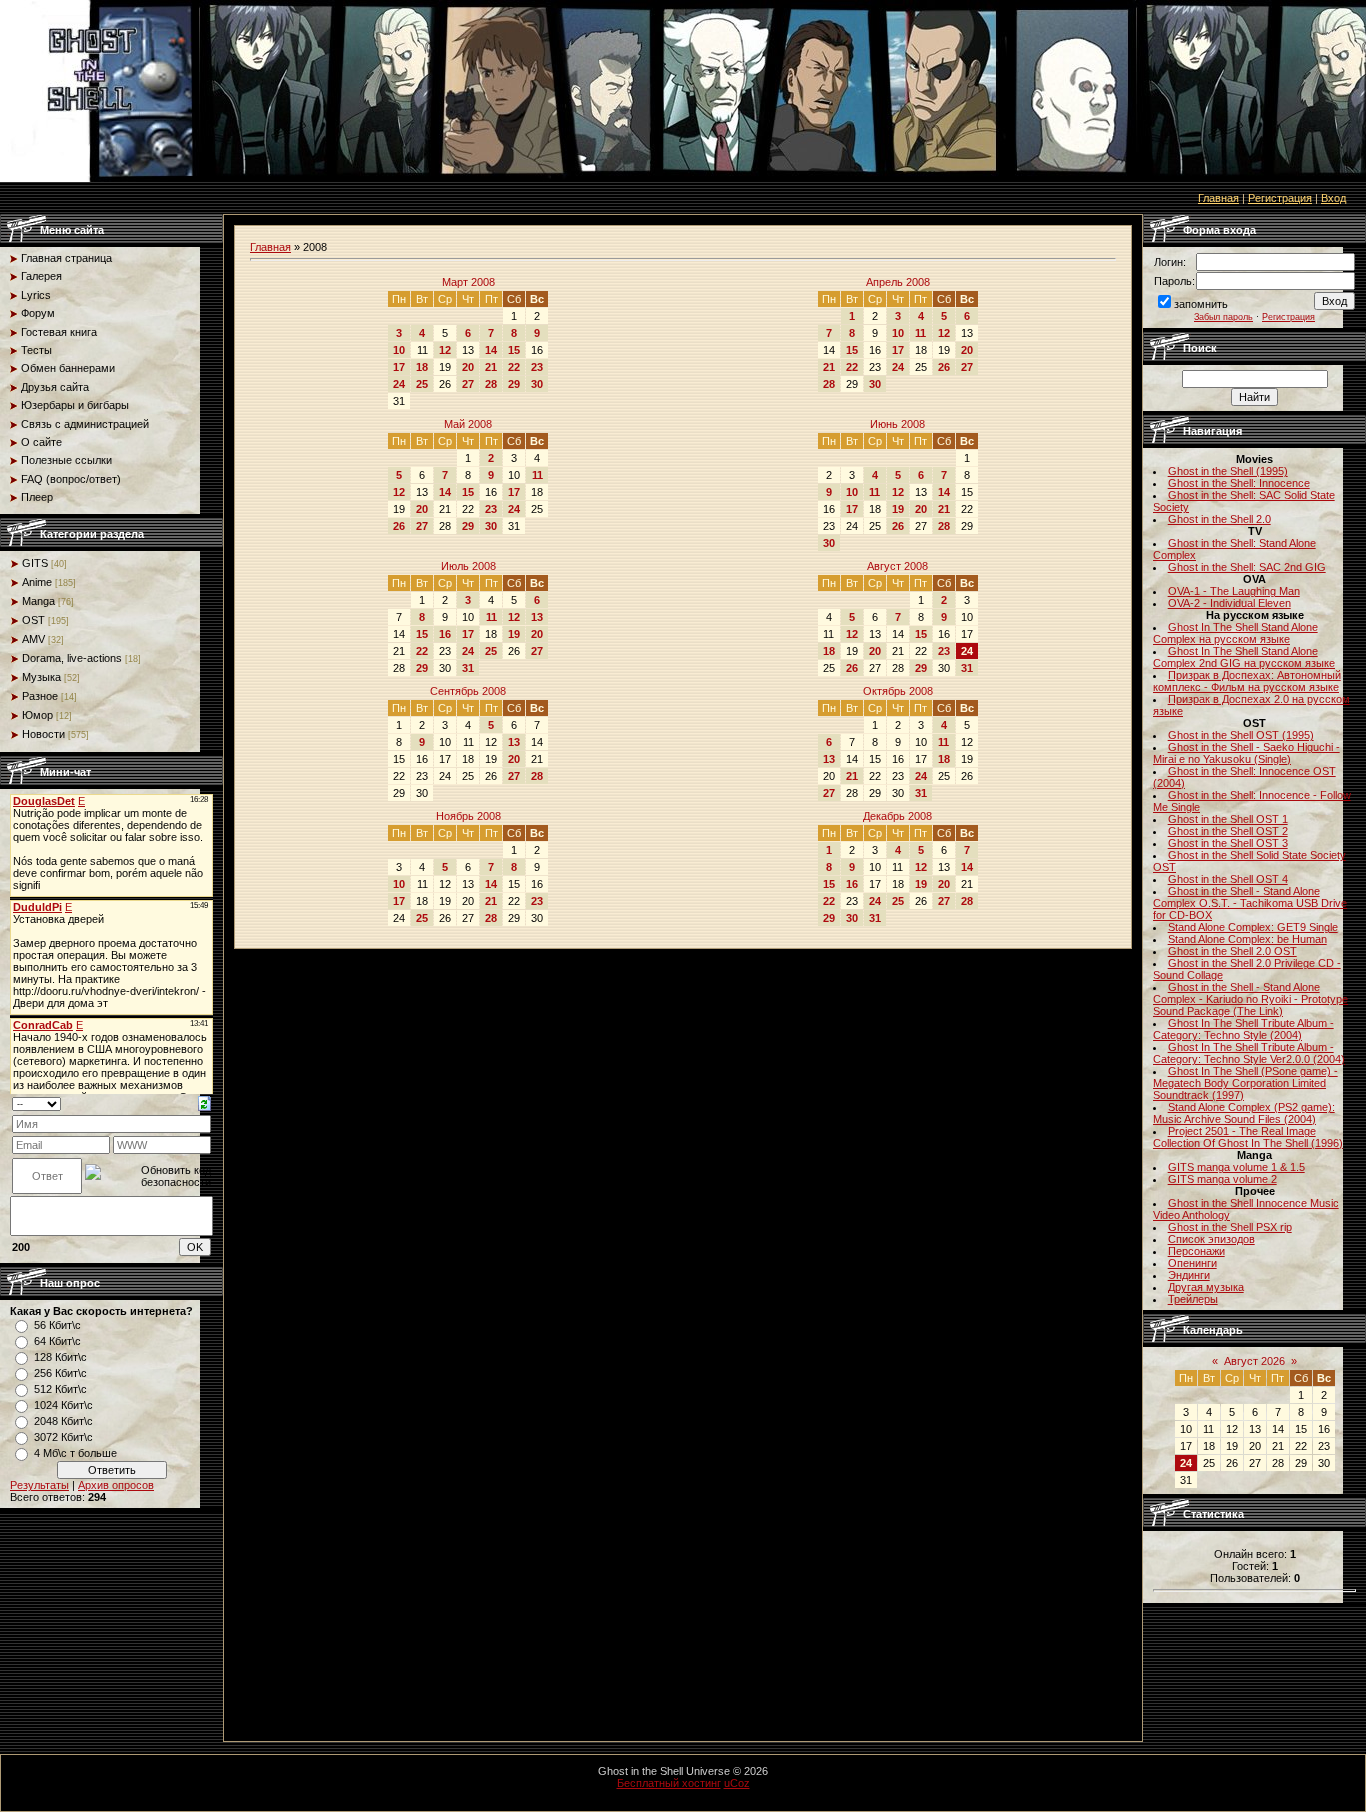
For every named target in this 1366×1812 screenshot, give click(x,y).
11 (920, 333)
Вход (1333, 198)
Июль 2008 (468, 566)
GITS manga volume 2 (1222, 1179)
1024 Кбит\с (63, 1405)
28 (491, 384)
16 (445, 634)
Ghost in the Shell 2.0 (1219, 519)
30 (537, 384)
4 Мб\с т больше (75, 1453)
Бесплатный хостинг (669, 1783)
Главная (1218, 198)
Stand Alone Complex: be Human (1247, 939)
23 (537, 367)
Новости (43, 734)
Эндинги (1189, 1275)
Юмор (37, 715)
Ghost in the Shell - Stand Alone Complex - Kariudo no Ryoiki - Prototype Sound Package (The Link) (1250, 999)
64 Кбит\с (57, 1341)
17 (399, 367)
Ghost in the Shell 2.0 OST (1232, 951)
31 (468, 668)
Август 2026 (1254, 1361)
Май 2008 (468, 424)
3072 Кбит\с (63, 1437)
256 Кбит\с (60, 1373)
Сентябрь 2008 (468, 691)
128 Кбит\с (60, 1357)
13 (537, 617)
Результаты (39, 1485)
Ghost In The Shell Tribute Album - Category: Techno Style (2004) (1243, 1029)
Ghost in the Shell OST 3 (1228, 843)
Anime (37, 582)
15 (514, 350)
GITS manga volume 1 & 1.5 (1236, 1167)
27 (468, 384)
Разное (40, 696)
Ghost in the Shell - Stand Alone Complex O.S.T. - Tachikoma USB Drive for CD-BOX (1250, 903)
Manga (38, 601)
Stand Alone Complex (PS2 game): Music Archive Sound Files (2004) (1244, 1113)
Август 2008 (897, 566)
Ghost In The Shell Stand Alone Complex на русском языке (1235, 633)
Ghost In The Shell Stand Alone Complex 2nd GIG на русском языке (1244, 657)
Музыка (41, 677)
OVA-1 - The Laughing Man (1234, 591)
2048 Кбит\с (63, 1421)
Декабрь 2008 (897, 816)
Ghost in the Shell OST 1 (1228, 819)
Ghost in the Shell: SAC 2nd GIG (1247, 567)
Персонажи (1196, 1251)
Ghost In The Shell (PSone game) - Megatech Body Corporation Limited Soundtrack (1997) (1245, 1083)
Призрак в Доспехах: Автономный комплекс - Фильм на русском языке (1247, 681)
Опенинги (1192, 1263)
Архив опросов (116, 1485)
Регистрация (1280, 198)
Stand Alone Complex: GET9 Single (1253, 927)
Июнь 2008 (897, 424)
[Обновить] (204, 1103)
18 (422, 367)
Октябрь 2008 (898, 691)
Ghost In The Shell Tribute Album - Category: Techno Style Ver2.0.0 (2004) (1249, 1053)
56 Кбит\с (57, 1325)
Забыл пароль (1223, 317)
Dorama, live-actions (72, 658)
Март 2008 (468, 282)
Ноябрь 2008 (468, 816)
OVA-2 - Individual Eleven (1229, 603)
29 (514, 384)
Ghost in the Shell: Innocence (1239, 483)
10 (399, 350)
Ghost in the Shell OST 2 (1228, 831)
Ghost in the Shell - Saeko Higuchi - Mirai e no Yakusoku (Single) (1246, 753)
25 (422, 384)
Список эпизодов (1211, 1239)
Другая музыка (1206, 1287)
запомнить (1201, 304)
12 (445, 350)
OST (33, 620)
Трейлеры (1193, 1299)
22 (514, 367)
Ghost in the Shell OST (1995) (1241, 735)
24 (399, 384)
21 (491, 367)
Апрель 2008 (898, 282)
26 (944, 367)
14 (491, 350)
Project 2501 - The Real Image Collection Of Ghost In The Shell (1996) (1248, 1137)
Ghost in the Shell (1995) (1228, 471)
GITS (35, 563)
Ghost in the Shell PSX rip (1230, 1227)
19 (898, 509)
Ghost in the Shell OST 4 (1228, 879)
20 (468, 367)
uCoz (737, 1783)
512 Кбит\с (60, 1389)
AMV (33, 639)
